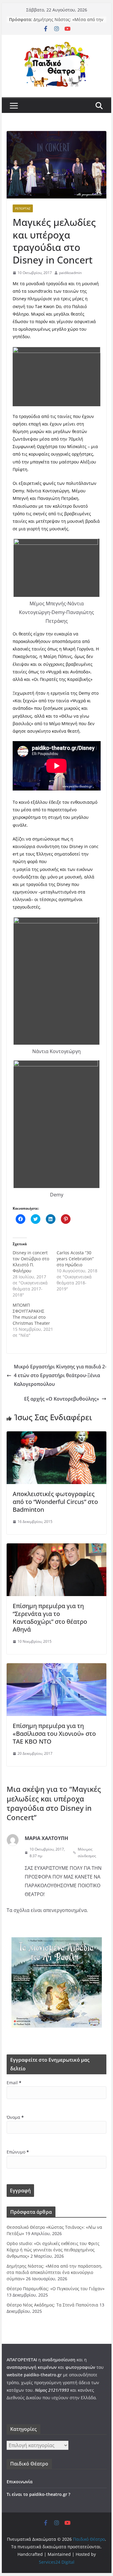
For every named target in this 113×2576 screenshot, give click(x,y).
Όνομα (15, 2117)
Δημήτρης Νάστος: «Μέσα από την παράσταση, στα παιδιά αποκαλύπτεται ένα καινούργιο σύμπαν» (55, 2272)
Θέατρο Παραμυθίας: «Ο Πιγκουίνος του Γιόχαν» (56, 2289)
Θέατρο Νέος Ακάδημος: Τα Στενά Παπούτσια (52, 2305)
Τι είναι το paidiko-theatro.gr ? (38, 2494)
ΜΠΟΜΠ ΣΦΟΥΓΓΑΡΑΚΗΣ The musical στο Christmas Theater (31, 1314)
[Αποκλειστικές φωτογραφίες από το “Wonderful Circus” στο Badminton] (57, 1436)
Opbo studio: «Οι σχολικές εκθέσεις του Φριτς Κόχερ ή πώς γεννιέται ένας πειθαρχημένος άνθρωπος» (53, 2250)
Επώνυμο (18, 2152)
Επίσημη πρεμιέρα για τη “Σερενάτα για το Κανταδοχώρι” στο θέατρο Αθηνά (50, 1618)
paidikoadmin (70, 273)
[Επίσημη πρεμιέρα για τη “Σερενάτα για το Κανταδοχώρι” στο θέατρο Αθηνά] (57, 1548)
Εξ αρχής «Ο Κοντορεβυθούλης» (62, 1399)
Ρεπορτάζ (23, 208)
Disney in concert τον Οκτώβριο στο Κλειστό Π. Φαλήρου (31, 1262)
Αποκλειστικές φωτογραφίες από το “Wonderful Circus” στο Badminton (55, 1502)
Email (14, 2083)
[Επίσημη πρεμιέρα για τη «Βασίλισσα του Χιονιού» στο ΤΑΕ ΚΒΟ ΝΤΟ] (57, 1667)
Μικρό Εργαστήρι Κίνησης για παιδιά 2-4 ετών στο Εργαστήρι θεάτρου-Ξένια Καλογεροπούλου (60, 1375)
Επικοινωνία (20, 2482)
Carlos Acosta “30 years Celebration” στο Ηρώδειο (75, 1259)
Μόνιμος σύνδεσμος (87, 1852)
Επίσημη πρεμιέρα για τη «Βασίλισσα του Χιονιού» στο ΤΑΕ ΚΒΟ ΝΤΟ (54, 1734)
